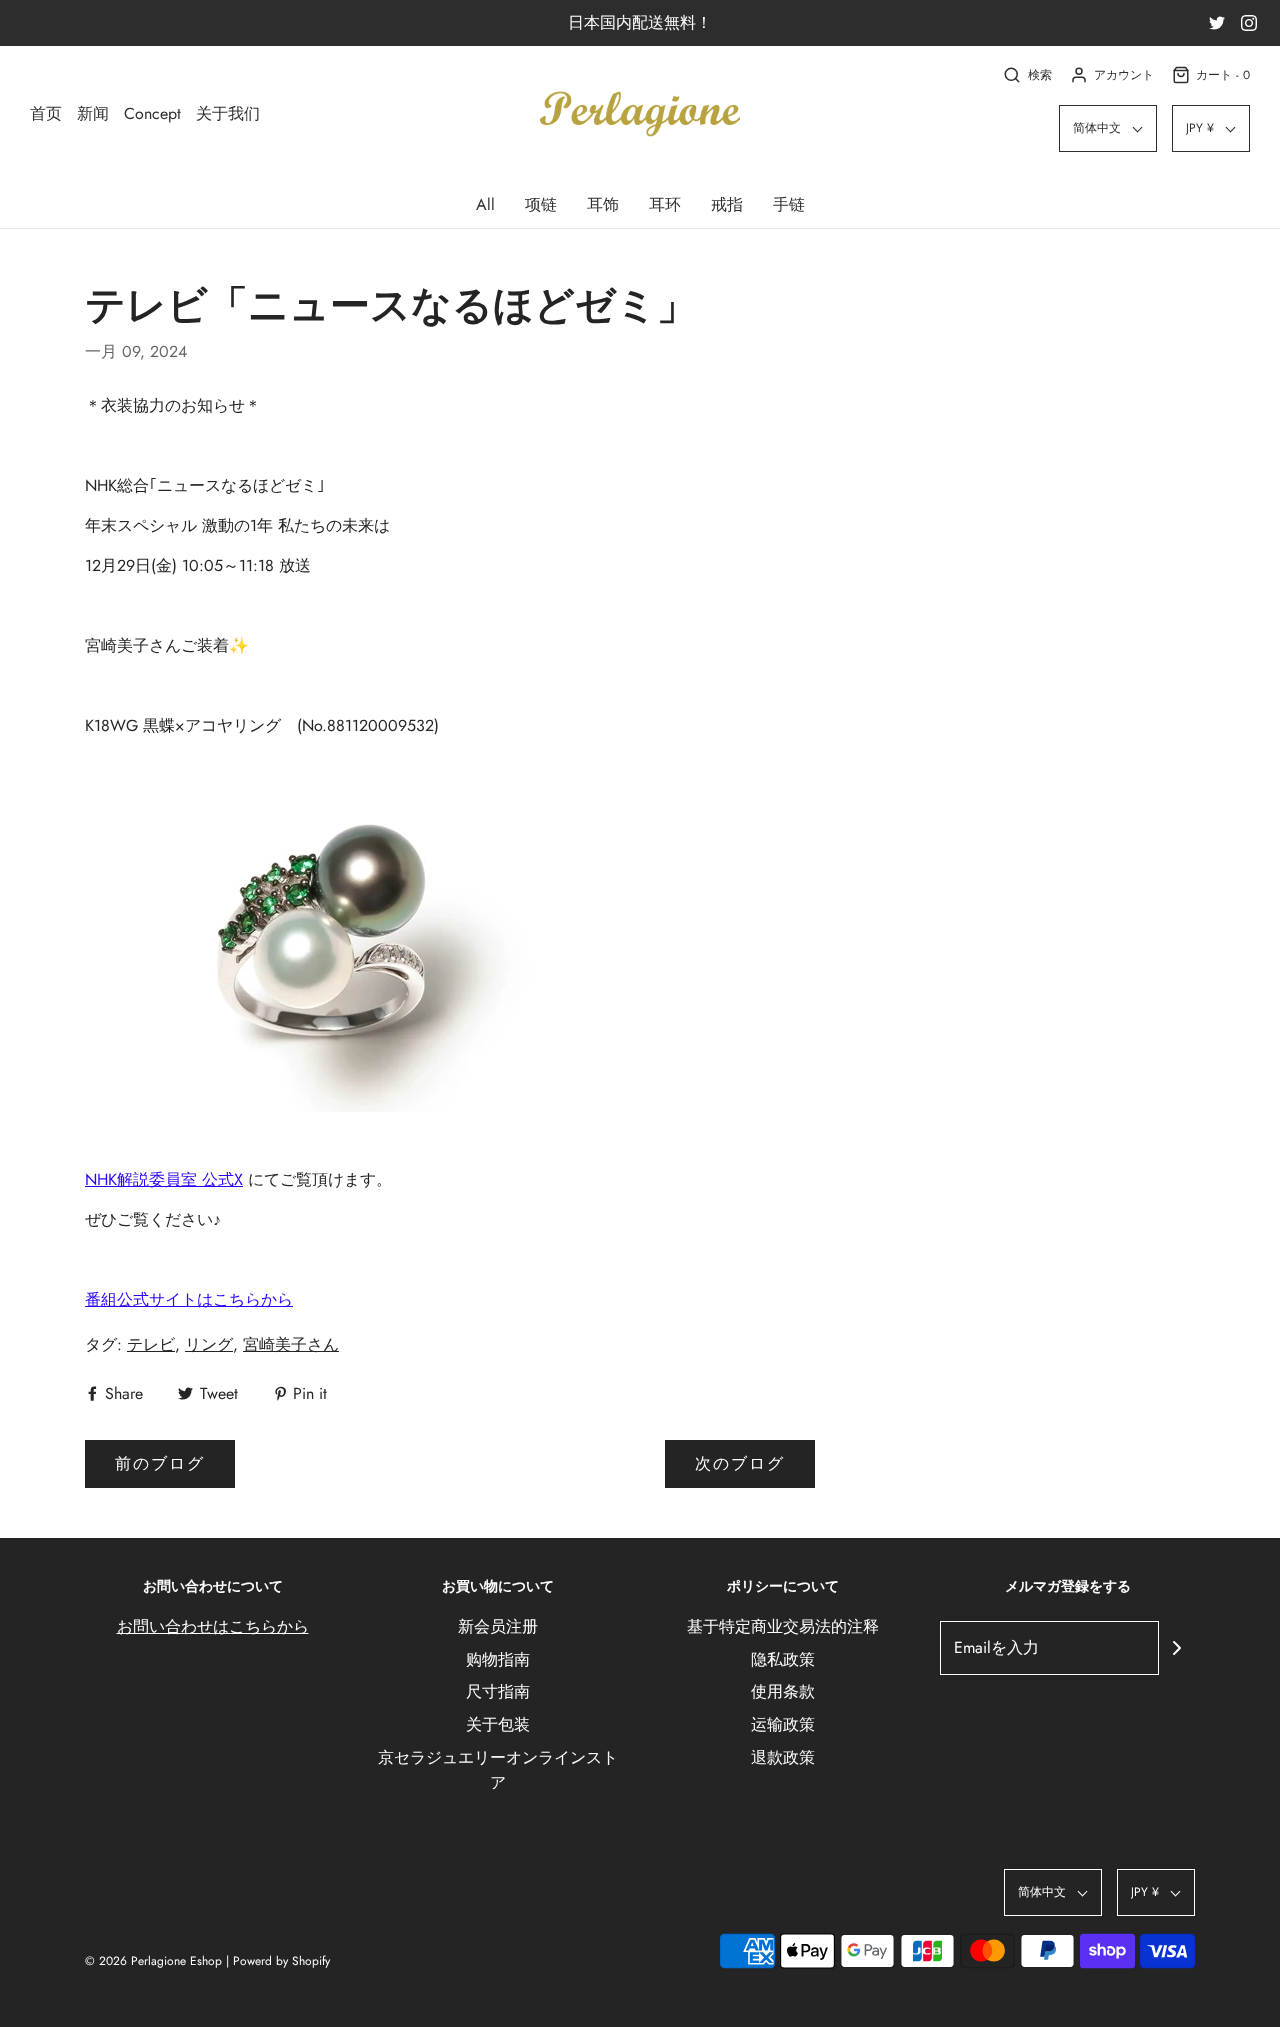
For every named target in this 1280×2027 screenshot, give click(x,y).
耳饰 (603, 204)
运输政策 (783, 1724)
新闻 (93, 113)
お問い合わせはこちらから (213, 1626)
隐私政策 (783, 1659)
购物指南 (498, 1659)
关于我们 (228, 113)
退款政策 (783, 1757)
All (485, 204)
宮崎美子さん (291, 1344)
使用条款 (783, 1691)
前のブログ (160, 1463)
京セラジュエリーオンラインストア (498, 1770)
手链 (789, 204)
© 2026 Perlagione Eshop (153, 1961)
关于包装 (498, 1724)
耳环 (665, 204)
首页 (46, 113)
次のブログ (740, 1463)
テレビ (151, 1344)
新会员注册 (498, 1626)
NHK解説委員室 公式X (164, 1179)
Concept (152, 113)
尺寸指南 (498, 1691)
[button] (1108, 128)
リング (209, 1344)
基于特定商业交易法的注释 (783, 1626)
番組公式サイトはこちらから (189, 1299)
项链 (541, 204)
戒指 (727, 204)
